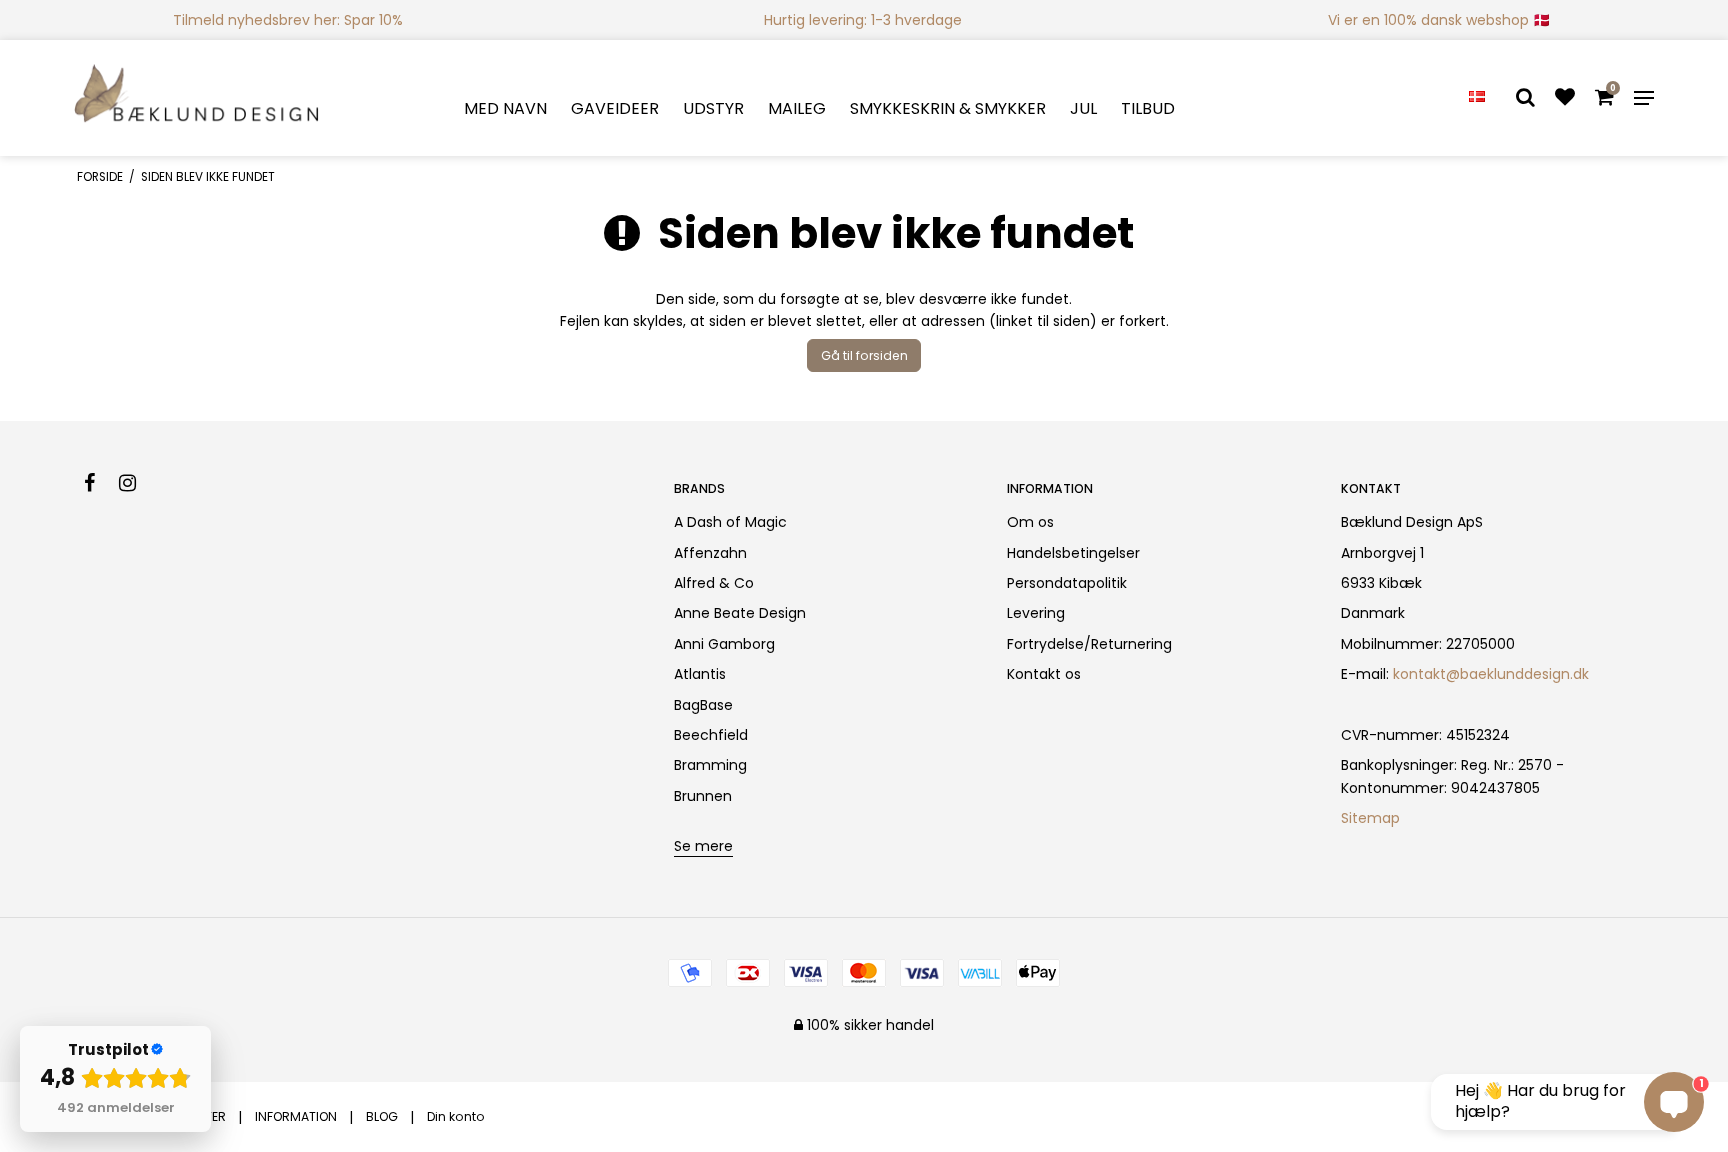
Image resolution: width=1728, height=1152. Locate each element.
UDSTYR (713, 108)
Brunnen (703, 796)
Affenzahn (710, 553)
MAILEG (797, 108)
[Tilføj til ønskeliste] (1565, 99)
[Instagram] (137, 483)
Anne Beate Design (740, 613)
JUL (1083, 108)
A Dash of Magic (730, 522)
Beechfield (711, 735)
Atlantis (700, 674)
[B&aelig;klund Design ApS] (197, 98)
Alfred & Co (714, 583)
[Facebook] (99, 483)
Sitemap (1370, 818)
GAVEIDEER (615, 108)
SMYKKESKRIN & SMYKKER (948, 108)
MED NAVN (505, 108)
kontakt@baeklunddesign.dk (1491, 674)
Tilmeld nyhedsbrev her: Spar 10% (288, 20)
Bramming (710, 765)
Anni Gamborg (724, 644)
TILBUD (1148, 108)
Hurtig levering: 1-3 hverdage (863, 20)
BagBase (703, 705)
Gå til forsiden (864, 355)
